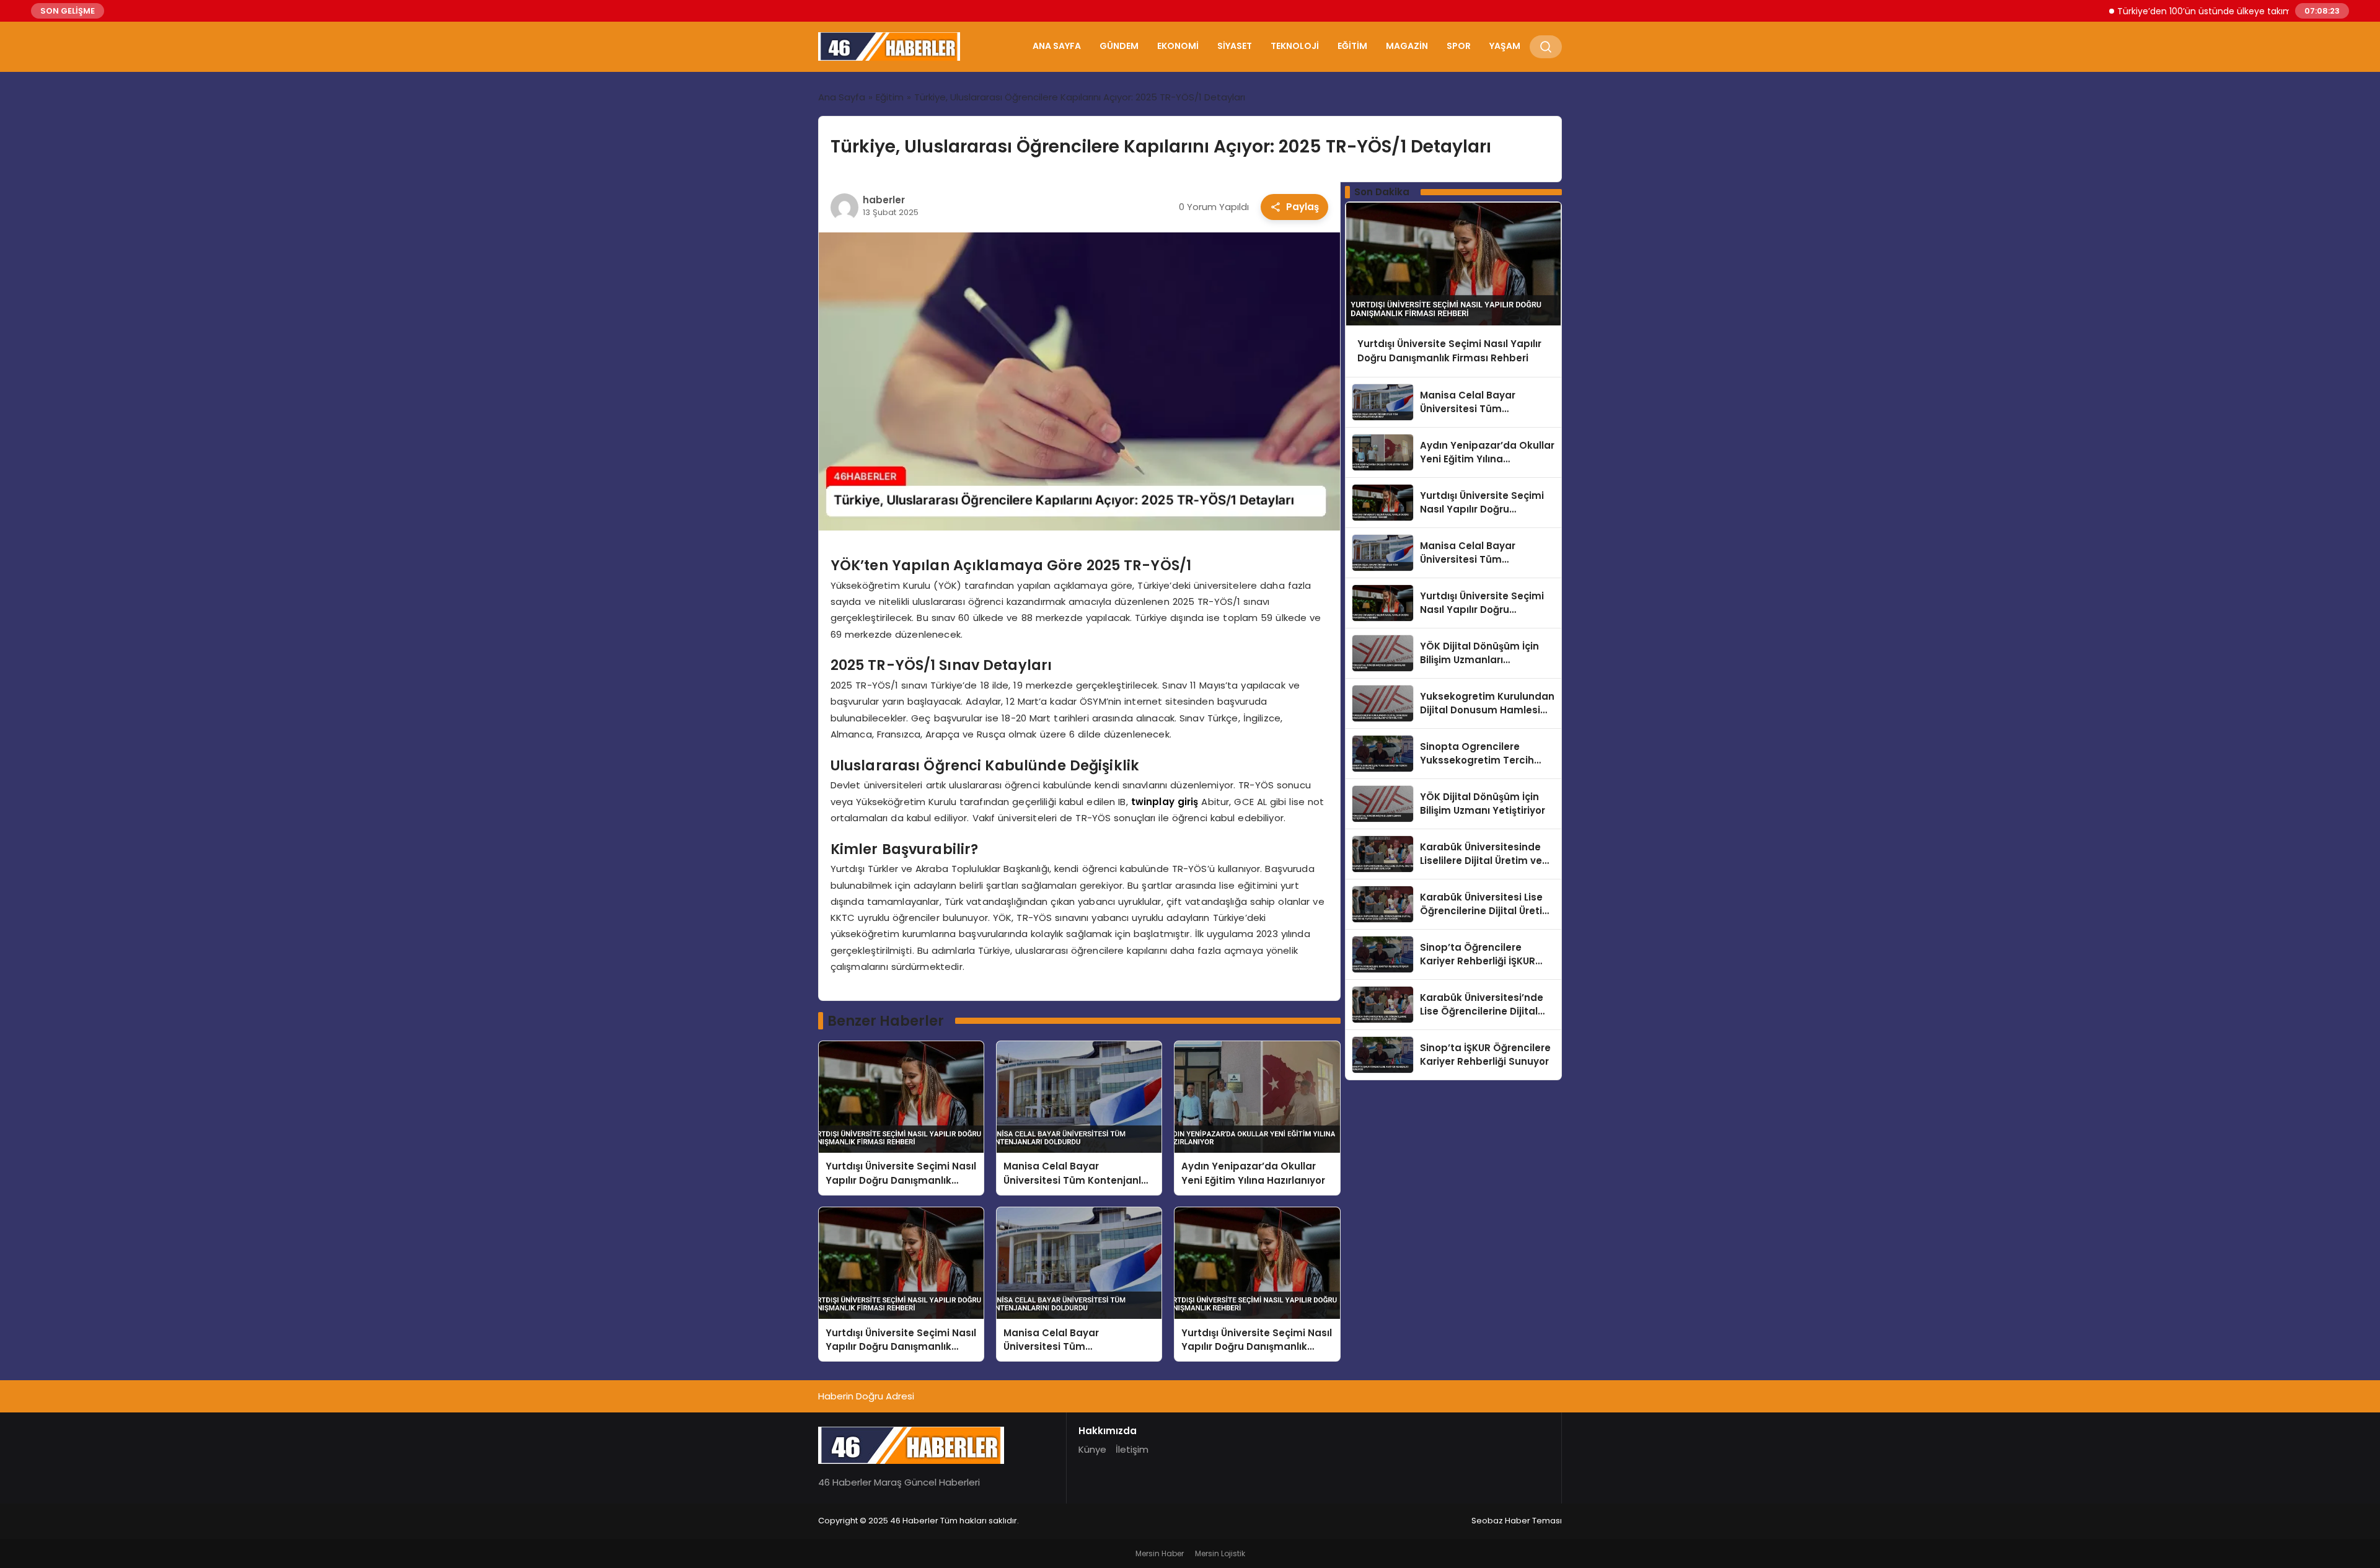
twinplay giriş (1165, 802)
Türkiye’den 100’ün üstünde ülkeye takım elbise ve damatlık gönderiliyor (2219, 11)
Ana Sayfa (1057, 46)
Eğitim (1352, 46)
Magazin (1407, 46)
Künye (1092, 1449)
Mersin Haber (1160, 1553)
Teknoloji (1295, 46)
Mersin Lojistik (1220, 1553)
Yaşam (1505, 46)
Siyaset (1235, 46)
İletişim (1132, 1449)
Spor (1459, 46)
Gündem (1119, 46)
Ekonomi (1178, 46)
